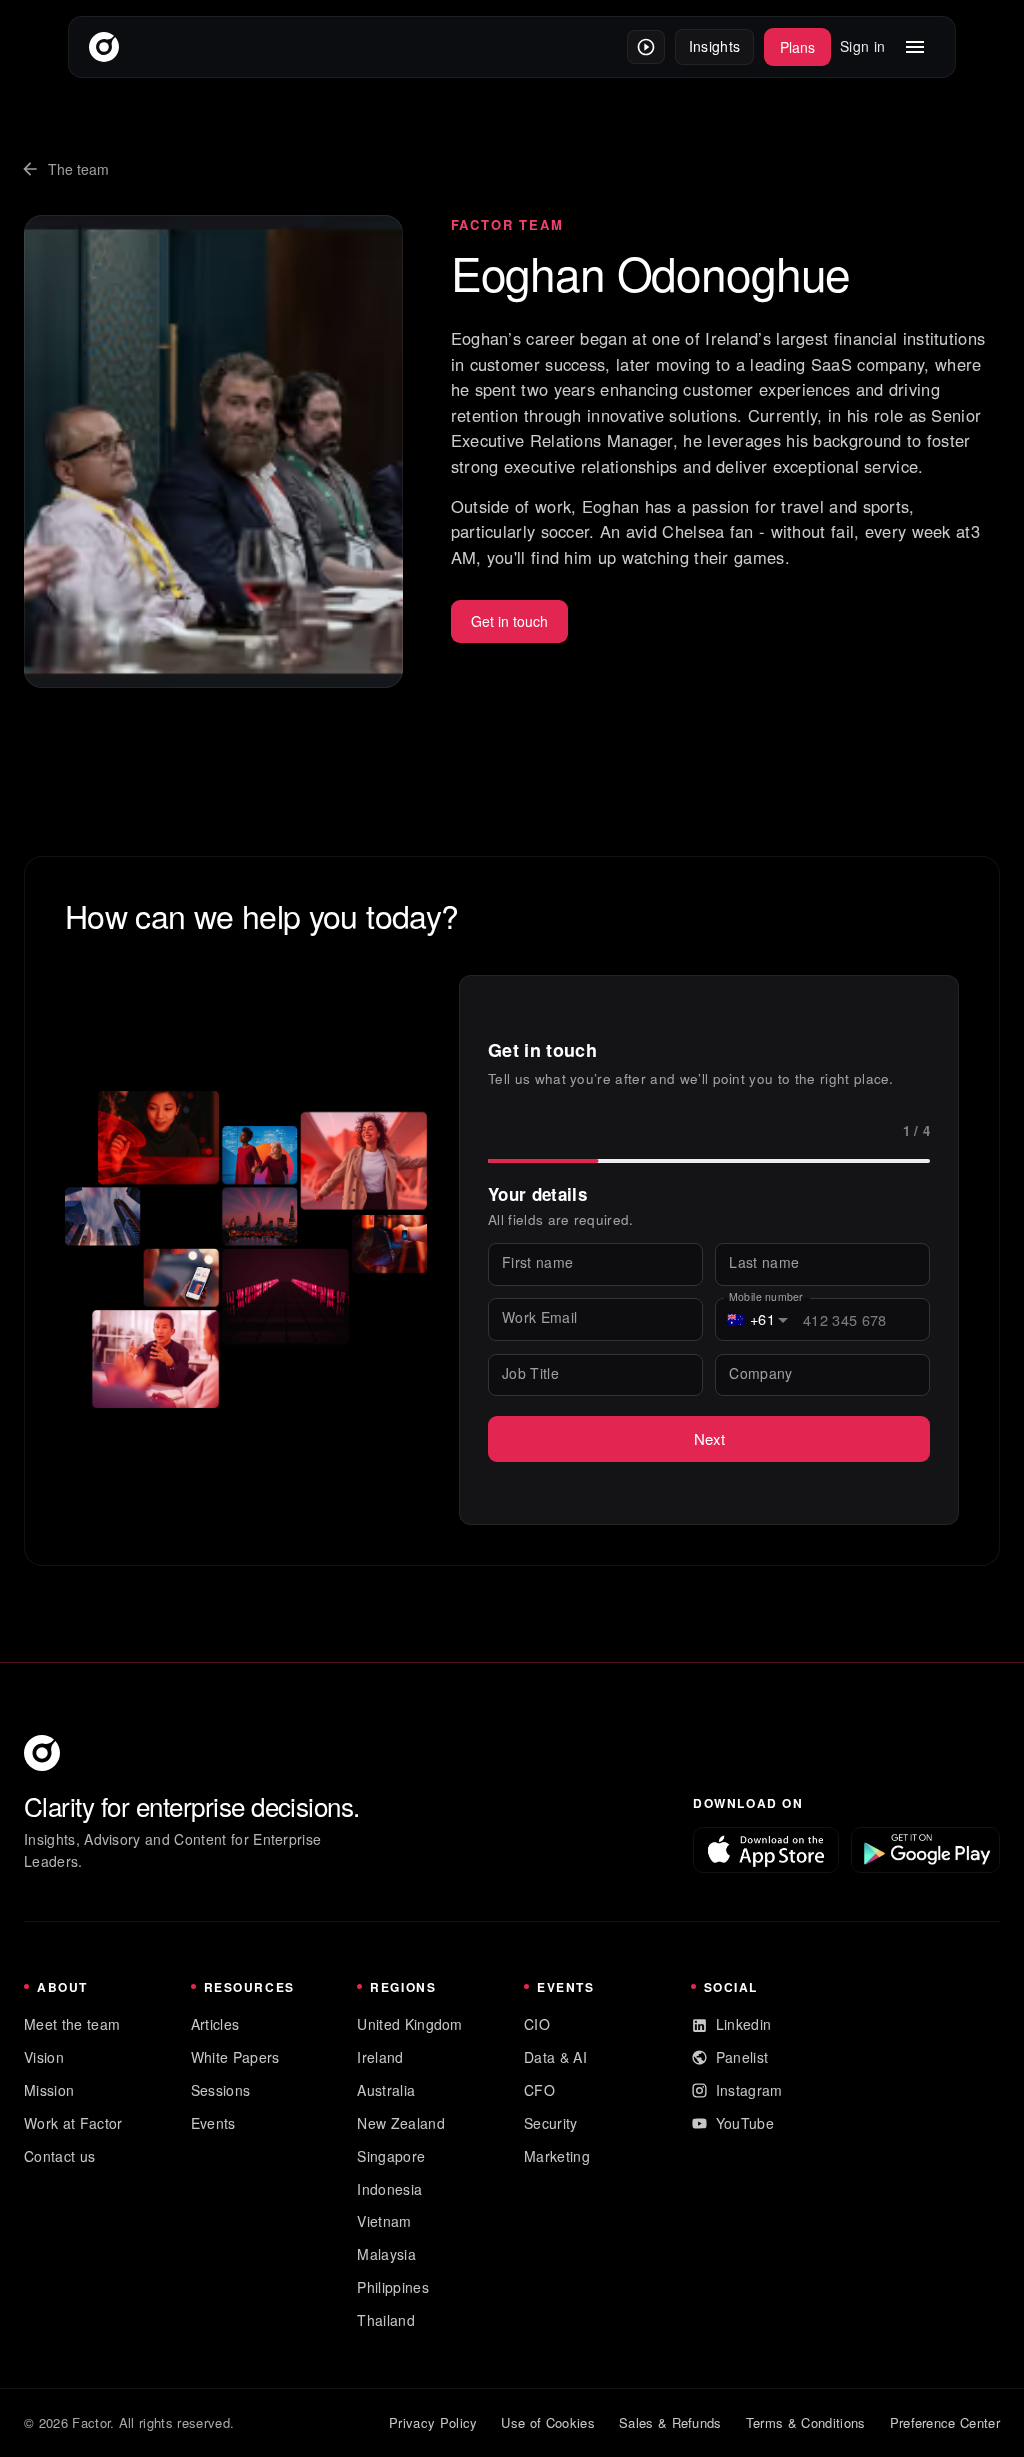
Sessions (221, 2090)
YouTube (745, 2123)
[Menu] (915, 47)
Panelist (742, 2057)
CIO (537, 2024)
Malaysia (386, 2254)
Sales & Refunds (670, 2422)
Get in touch (509, 621)
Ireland (380, 2057)
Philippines (393, 2287)
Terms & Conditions (806, 2422)
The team (78, 169)
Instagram (749, 2090)
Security (551, 2123)
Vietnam (384, 2221)
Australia (386, 2090)
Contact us (59, 2156)
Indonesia (389, 2189)
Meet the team (72, 2024)
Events (213, 2123)
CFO (539, 2090)
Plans (797, 47)
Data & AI (555, 2057)
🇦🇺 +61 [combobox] (751, 1319)
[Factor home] (104, 47)
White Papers (235, 2057)
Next (709, 1438)
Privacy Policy (433, 2422)
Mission (49, 2090)
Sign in (862, 46)
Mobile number (766, 1296)
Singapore (391, 2156)
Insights (715, 46)
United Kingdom (409, 2024)
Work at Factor (73, 2123)
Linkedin (744, 2024)
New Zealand (401, 2123)
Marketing (557, 2156)
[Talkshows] (646, 46)
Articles (215, 2024)
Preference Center (945, 2422)
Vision (44, 2057)
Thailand (386, 2320)
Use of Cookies (547, 2422)
